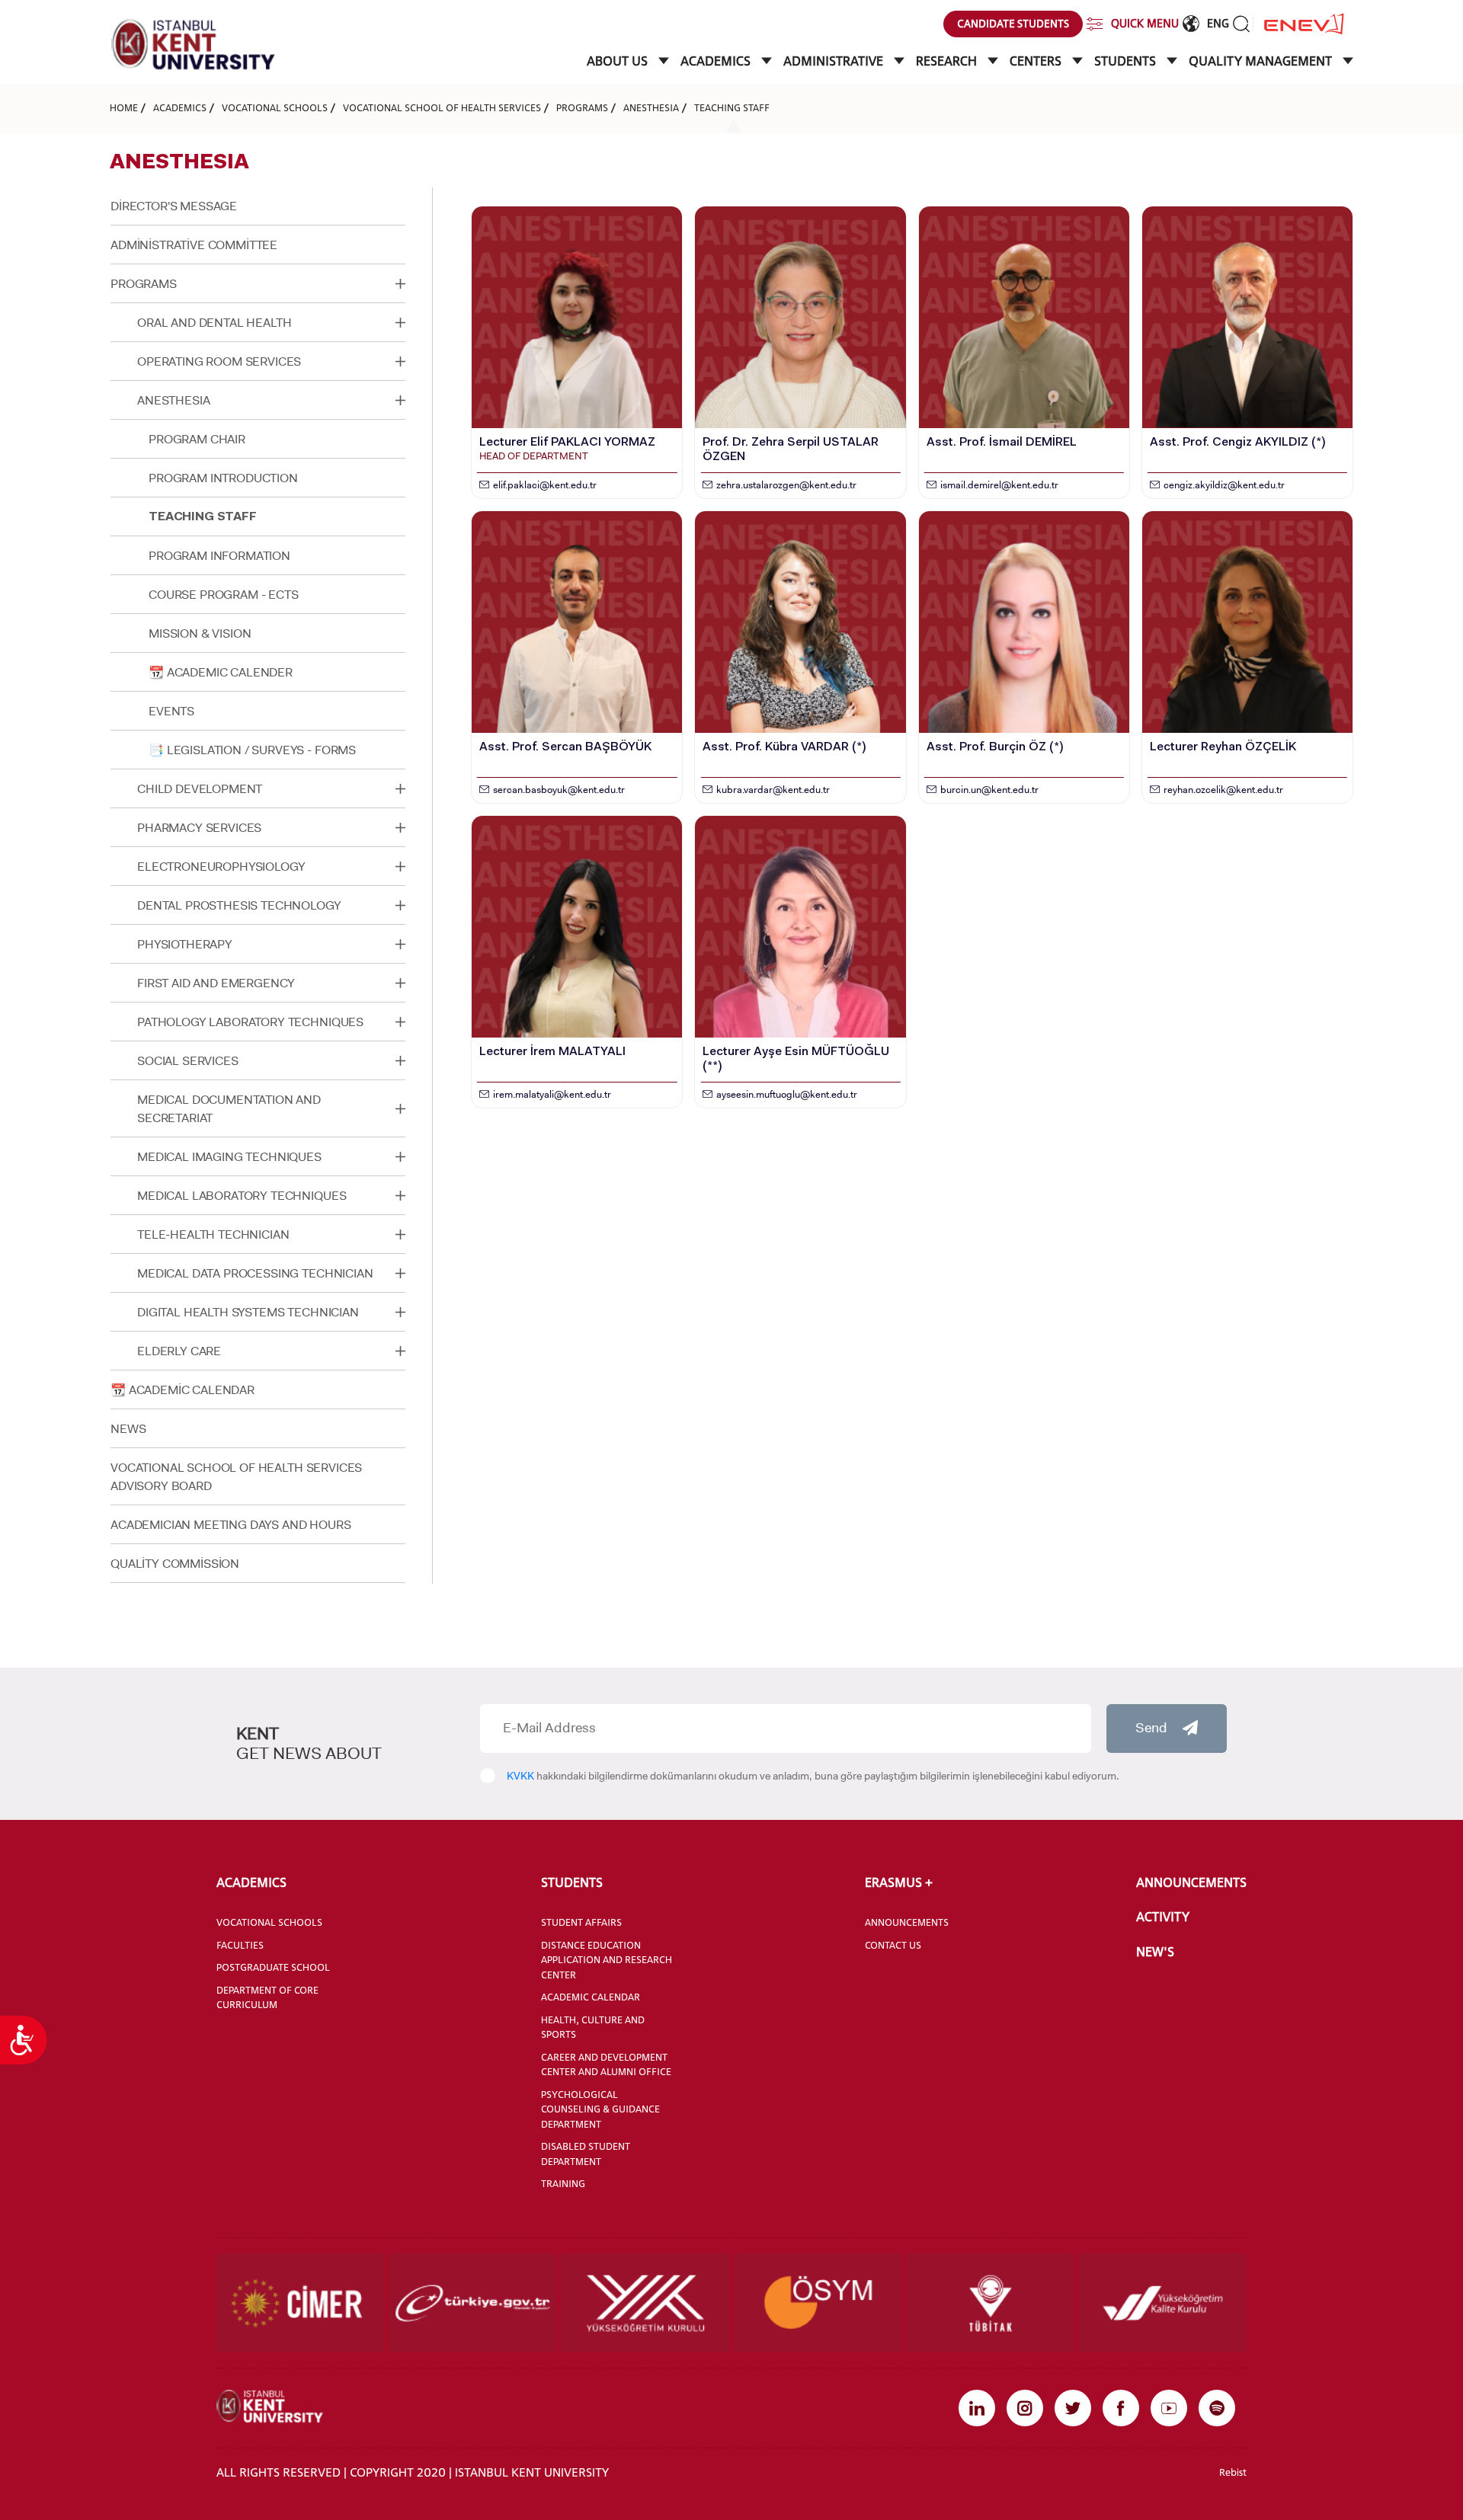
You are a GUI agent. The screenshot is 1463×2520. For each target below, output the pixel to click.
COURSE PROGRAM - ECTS (224, 595)
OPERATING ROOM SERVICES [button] (219, 361)
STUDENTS (1127, 61)
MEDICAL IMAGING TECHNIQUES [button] (229, 1157)
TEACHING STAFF (732, 107)
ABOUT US (619, 61)
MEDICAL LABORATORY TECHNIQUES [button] (242, 1196)
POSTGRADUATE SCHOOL (273, 1967)
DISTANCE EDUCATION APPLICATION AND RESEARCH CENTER (607, 1960)
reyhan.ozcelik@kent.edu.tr (1223, 790)
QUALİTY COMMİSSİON (175, 1564)
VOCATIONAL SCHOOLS (275, 107)
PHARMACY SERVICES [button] (199, 828)
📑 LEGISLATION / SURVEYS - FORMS (252, 750)
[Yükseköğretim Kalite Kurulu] (1162, 2303)
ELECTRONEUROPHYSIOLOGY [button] (221, 867)
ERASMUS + (899, 1882)
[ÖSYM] (818, 2303)
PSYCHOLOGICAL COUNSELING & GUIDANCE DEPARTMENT (600, 2109)
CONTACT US (893, 1945)
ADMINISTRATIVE (835, 61)
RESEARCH (948, 61)
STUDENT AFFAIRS (581, 1922)
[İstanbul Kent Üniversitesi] (194, 45)
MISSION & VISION (200, 633)
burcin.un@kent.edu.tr (989, 790)
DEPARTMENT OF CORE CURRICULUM (267, 1997)
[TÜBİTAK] (990, 2303)
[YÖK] (645, 2303)
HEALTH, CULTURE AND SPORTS (593, 2027)
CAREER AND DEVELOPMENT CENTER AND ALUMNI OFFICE (606, 2064)
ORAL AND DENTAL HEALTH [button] (214, 323)
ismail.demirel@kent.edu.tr (999, 485)
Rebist (1233, 2472)
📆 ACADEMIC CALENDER (221, 672)
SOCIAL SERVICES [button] (188, 1061)
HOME (124, 107)
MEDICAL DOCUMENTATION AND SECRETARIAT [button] (229, 1109)
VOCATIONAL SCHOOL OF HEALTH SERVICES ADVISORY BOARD (236, 1477)
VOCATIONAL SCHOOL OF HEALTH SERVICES (442, 107)
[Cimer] (301, 2303)
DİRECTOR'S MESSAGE (174, 206)
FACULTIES (240, 1945)
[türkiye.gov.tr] (473, 2303)
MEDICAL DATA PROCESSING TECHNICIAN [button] (255, 1273)
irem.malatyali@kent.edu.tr (552, 1094)
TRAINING (563, 2183)
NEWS (128, 1429)
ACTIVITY (1163, 1917)
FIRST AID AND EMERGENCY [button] (216, 983)
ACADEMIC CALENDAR (591, 1997)
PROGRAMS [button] (144, 284)
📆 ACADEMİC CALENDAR (182, 1390)
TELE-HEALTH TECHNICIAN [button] (213, 1234)
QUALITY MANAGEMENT (1262, 61)
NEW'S (1155, 1952)
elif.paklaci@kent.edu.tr (545, 485)
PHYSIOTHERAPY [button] (185, 944)
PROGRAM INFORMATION (219, 556)
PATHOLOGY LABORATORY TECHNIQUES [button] (250, 1022)
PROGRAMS (582, 107)
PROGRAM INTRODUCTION (223, 478)
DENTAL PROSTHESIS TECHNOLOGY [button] (239, 905)
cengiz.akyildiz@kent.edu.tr (1224, 485)
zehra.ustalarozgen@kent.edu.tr (786, 485)
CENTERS (1037, 61)
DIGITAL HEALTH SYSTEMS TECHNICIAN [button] (248, 1312)
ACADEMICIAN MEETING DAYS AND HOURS (231, 1525)
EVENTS (171, 711)
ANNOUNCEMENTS (907, 1922)
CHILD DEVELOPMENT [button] (200, 789)
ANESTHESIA (651, 107)
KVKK (520, 1776)
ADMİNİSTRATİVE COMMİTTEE (194, 245)
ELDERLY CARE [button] (179, 1351)
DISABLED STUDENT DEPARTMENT (586, 2154)
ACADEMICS (717, 61)
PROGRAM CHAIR (197, 439)
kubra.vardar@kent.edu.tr (773, 790)
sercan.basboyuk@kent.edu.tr (559, 790)
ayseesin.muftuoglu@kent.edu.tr (787, 1094)
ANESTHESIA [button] (173, 400)
